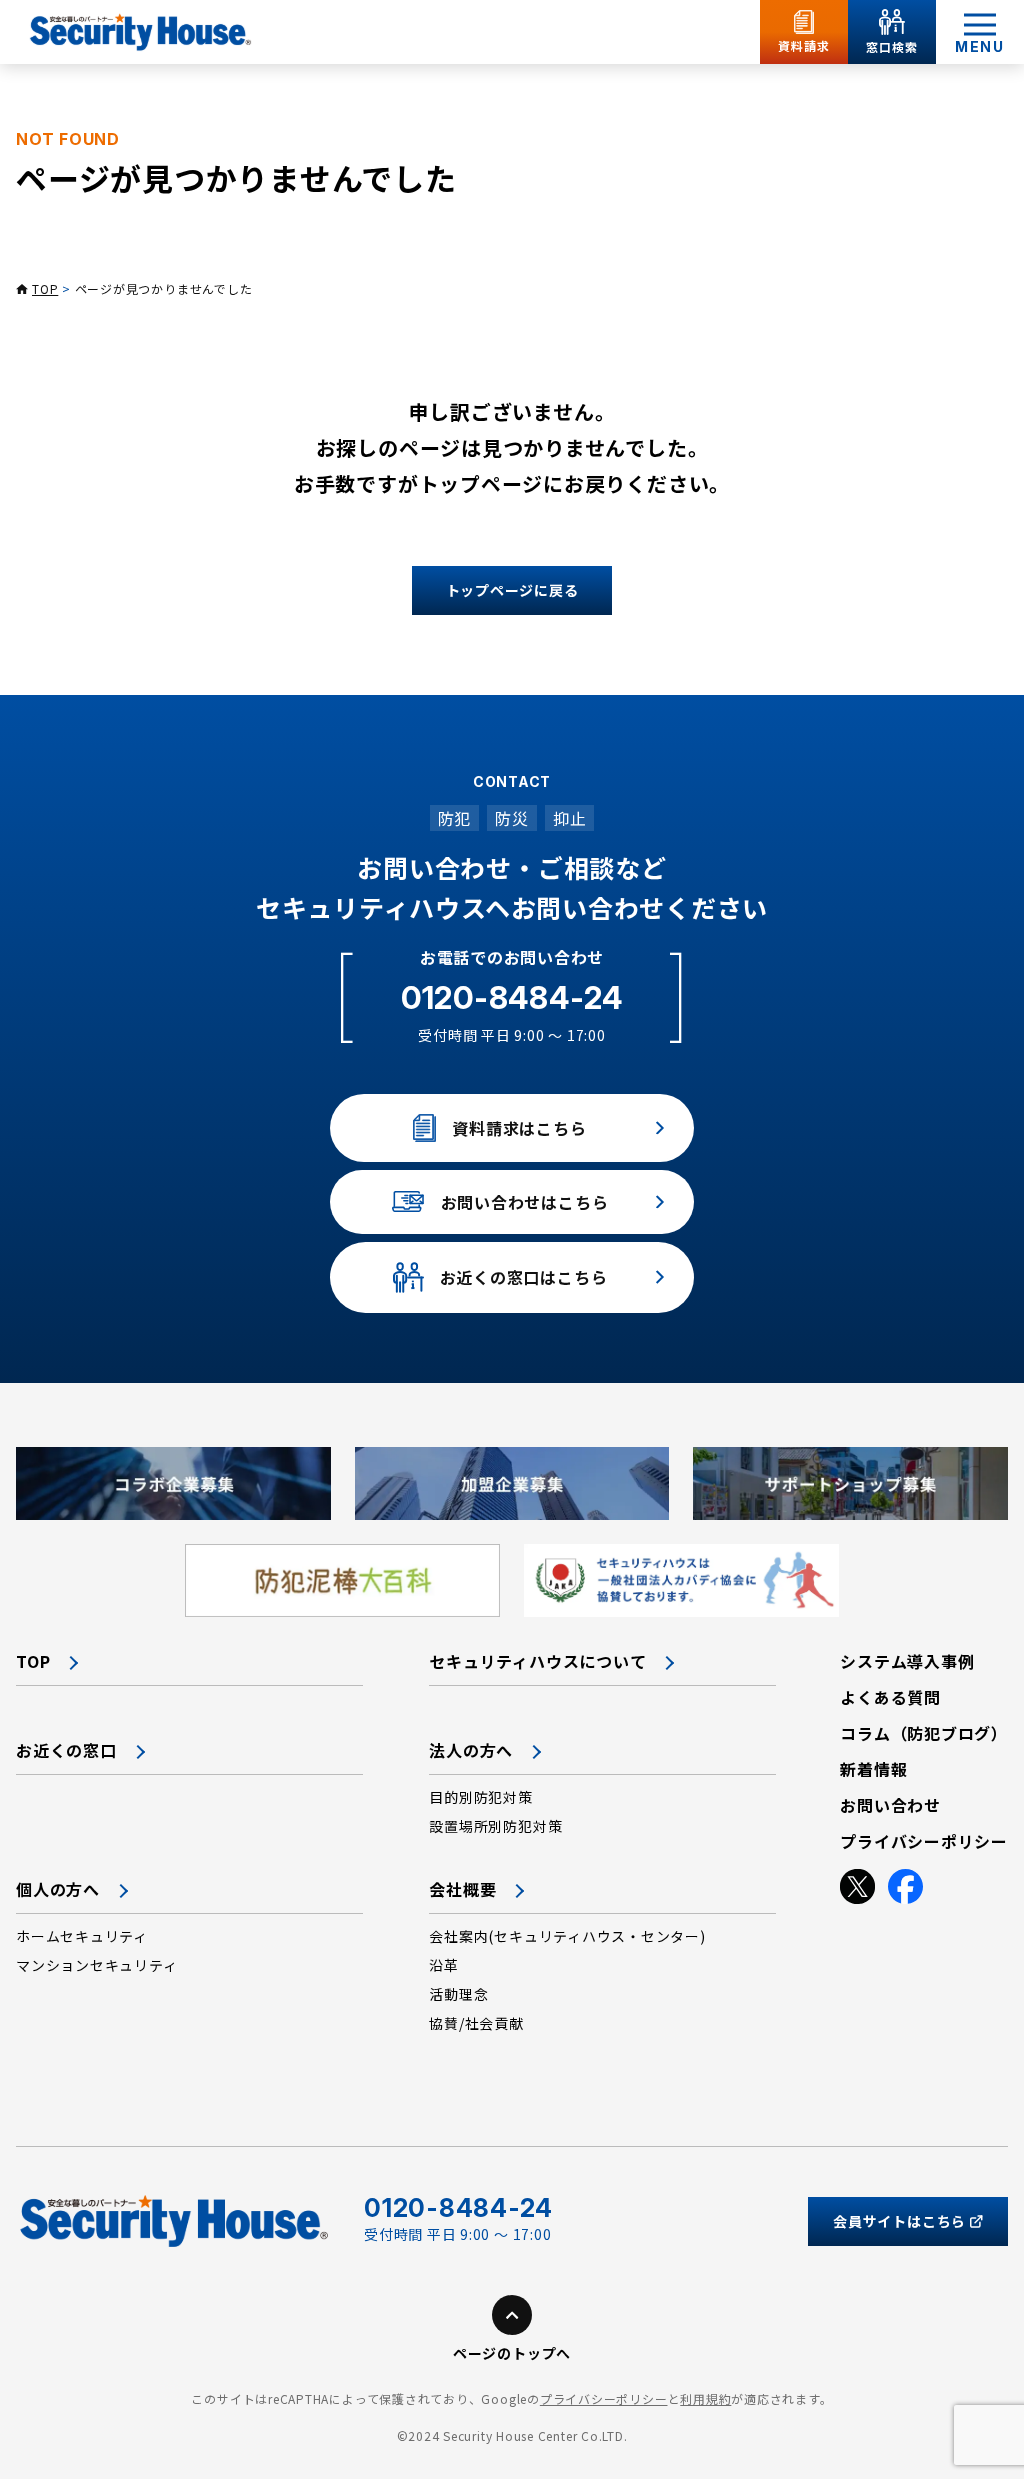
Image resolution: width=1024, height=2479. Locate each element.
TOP (45, 288)
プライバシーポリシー (604, 2398)
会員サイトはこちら (899, 2221)
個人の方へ (58, 1889)
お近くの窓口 (66, 1750)
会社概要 (462, 1889)
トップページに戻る (512, 590)
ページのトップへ (512, 2353)
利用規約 (705, 2398)
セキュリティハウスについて (537, 1661)
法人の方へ (471, 1750)
